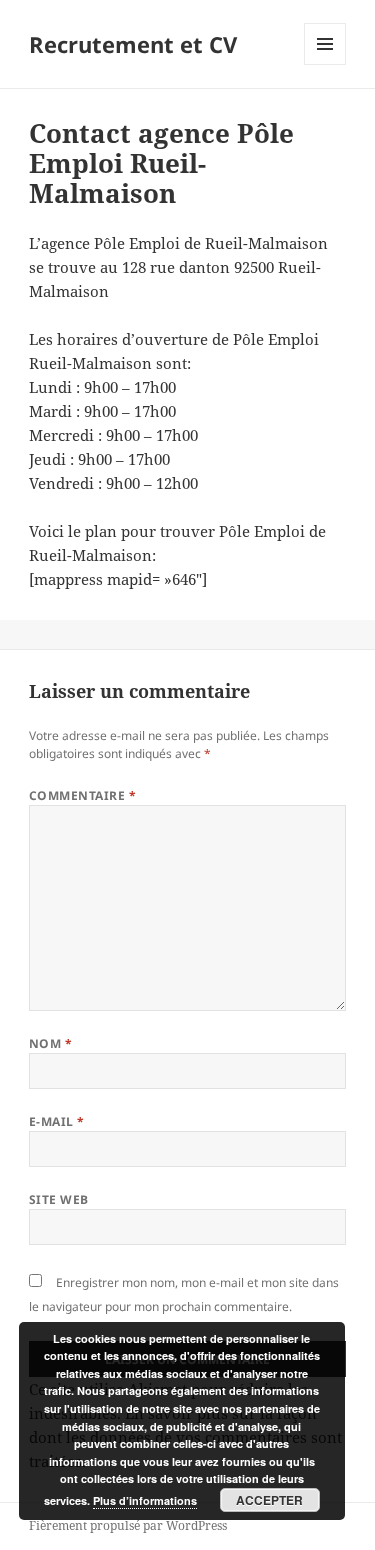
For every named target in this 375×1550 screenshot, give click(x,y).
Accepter (269, 1500)
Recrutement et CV (133, 44)
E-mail (57, 1121)
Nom (50, 1043)
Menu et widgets (325, 64)
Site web (59, 1199)
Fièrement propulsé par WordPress (128, 1525)
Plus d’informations (145, 1500)
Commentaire (82, 795)
